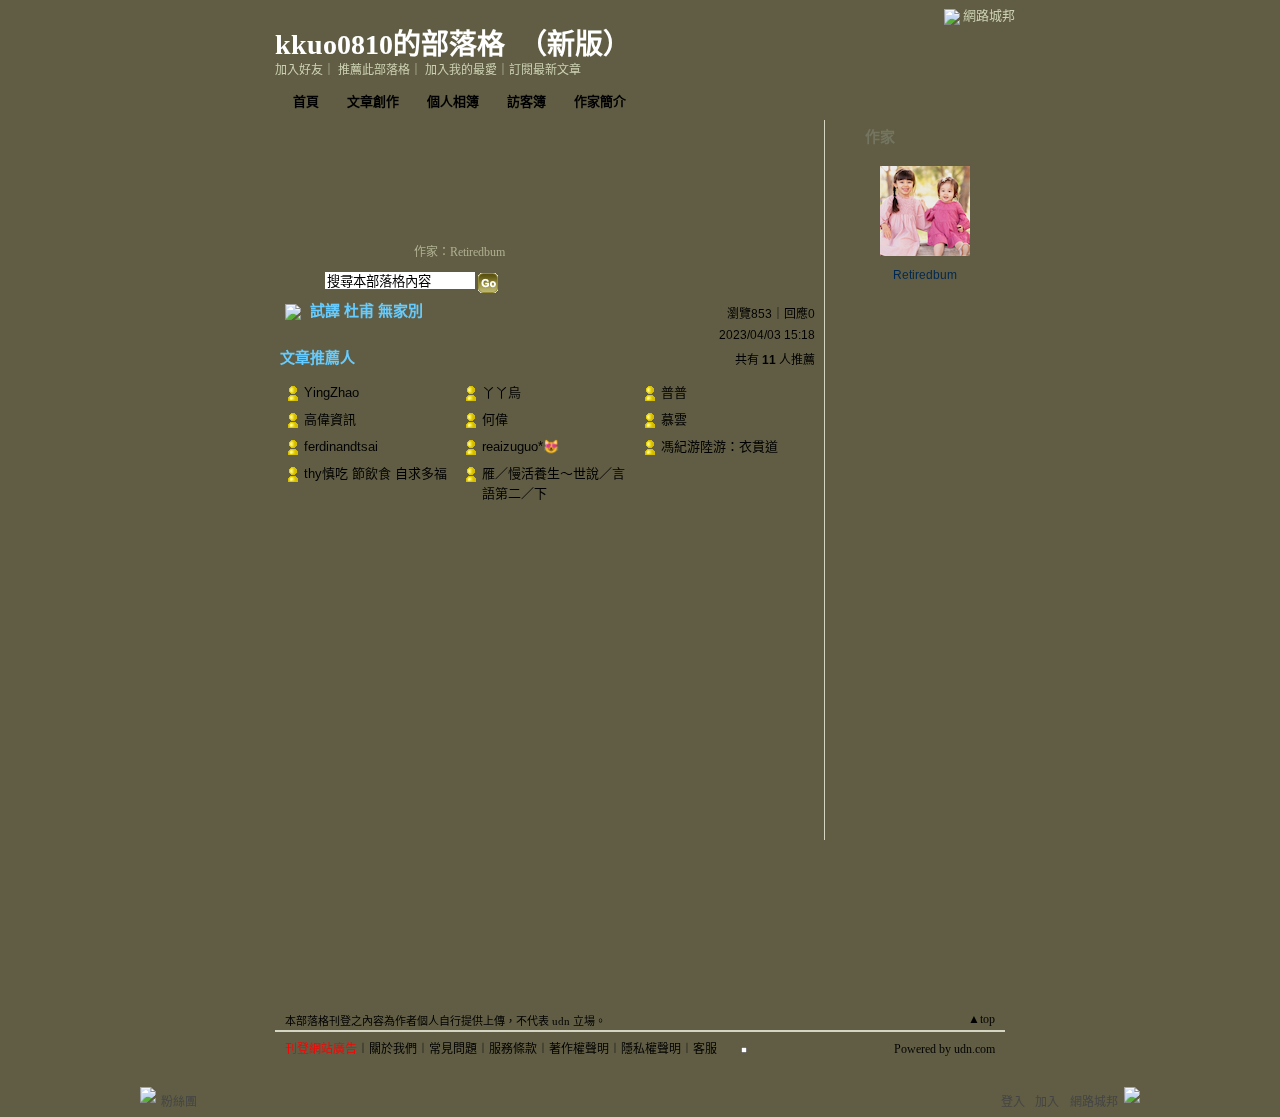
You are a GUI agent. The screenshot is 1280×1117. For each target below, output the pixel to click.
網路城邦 (989, 15)
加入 (1047, 1102)
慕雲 (674, 419)
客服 (705, 1049)
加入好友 (299, 70)
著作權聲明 (579, 1049)
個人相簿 (453, 101)
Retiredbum (925, 275)
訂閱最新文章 (545, 70)
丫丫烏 (501, 392)
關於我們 (393, 1049)
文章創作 (373, 101)
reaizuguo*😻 (520, 446)
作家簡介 (600, 101)
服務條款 (513, 1049)
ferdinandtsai (341, 446)
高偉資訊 (330, 419)
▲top (981, 1019)
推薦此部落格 (374, 70)
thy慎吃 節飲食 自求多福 (375, 473)
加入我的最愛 (461, 70)
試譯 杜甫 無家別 (366, 310)
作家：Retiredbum (459, 252)
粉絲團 (179, 1102)
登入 (1013, 1102)
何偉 (495, 419)
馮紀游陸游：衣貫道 (719, 446)
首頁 (306, 101)
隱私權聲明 (651, 1049)
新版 (575, 44)
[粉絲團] (148, 1095)
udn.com (974, 1049)
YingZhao (331, 392)
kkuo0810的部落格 (390, 44)
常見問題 (453, 1049)
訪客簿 (526, 101)
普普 (674, 392)
